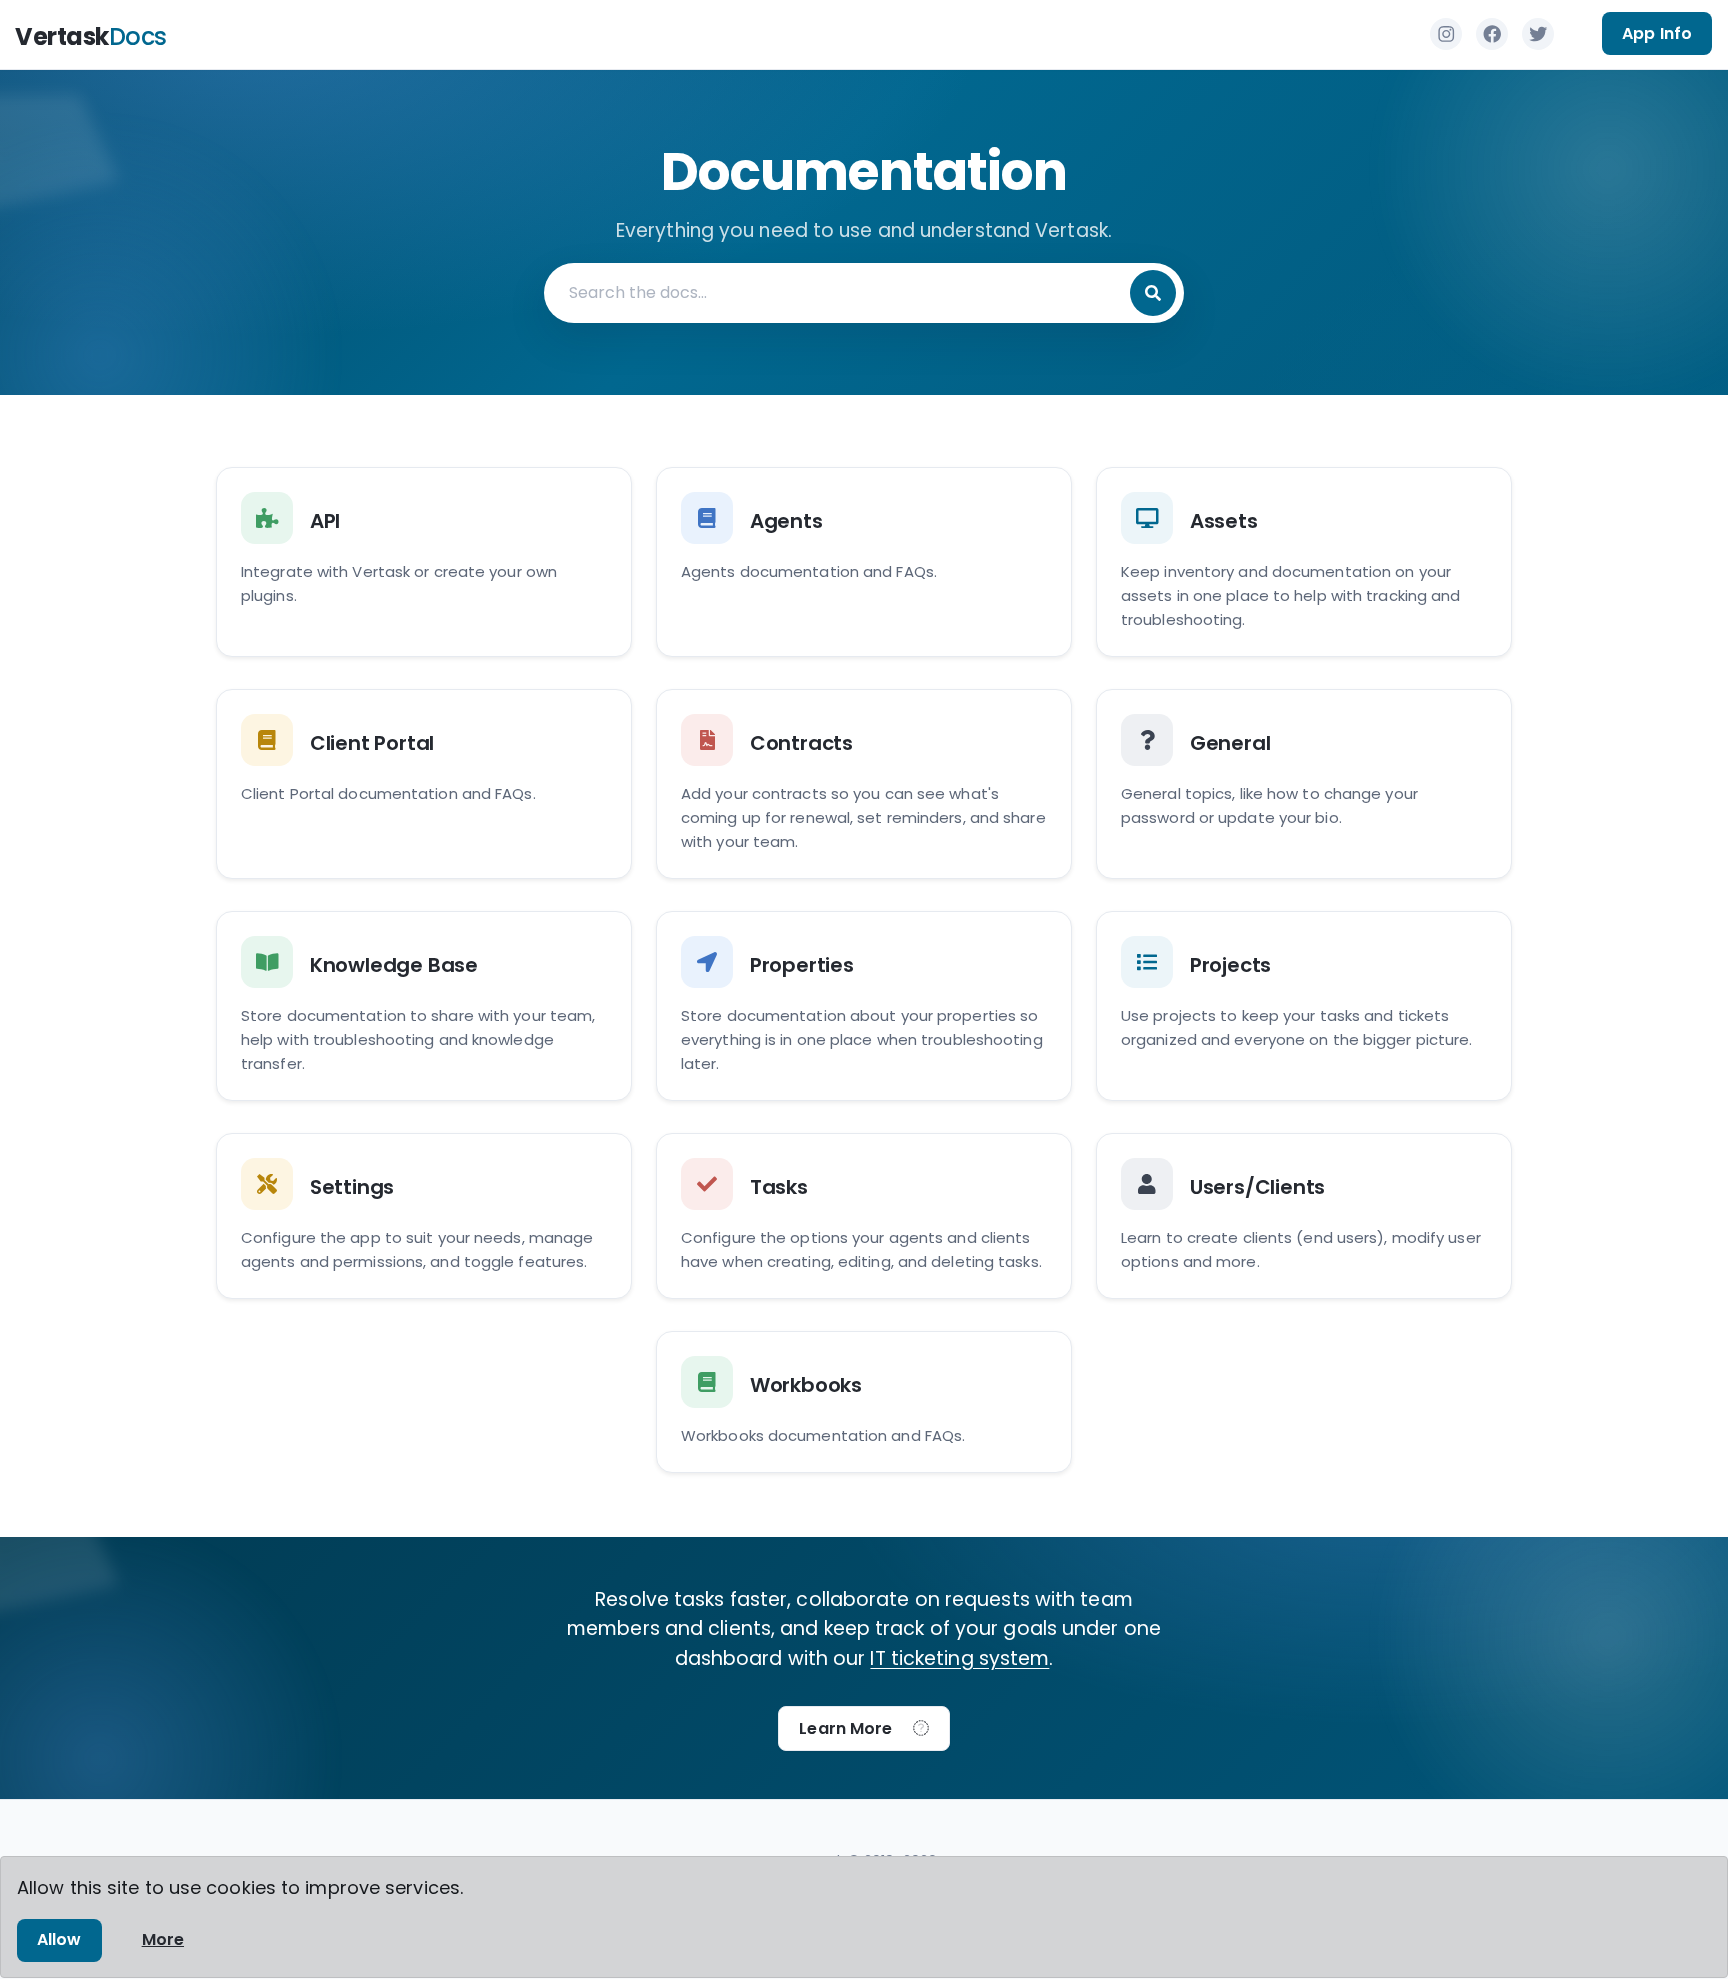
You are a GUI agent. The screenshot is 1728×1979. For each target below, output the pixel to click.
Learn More (851, 1728)
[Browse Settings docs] (424, 1216)
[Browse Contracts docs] (864, 784)
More (163, 1939)
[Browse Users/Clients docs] (1304, 1216)
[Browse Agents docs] (864, 562)
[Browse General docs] (1304, 784)
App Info (1657, 33)
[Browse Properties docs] (864, 1006)
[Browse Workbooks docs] (864, 1402)
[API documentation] (424, 562)
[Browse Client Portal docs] (424, 784)
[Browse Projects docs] (1304, 1006)
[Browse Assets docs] (1304, 562)
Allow (59, 1939)
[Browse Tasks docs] (864, 1216)
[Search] (1153, 293)
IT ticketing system (959, 1658)
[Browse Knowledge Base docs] (424, 1006)
